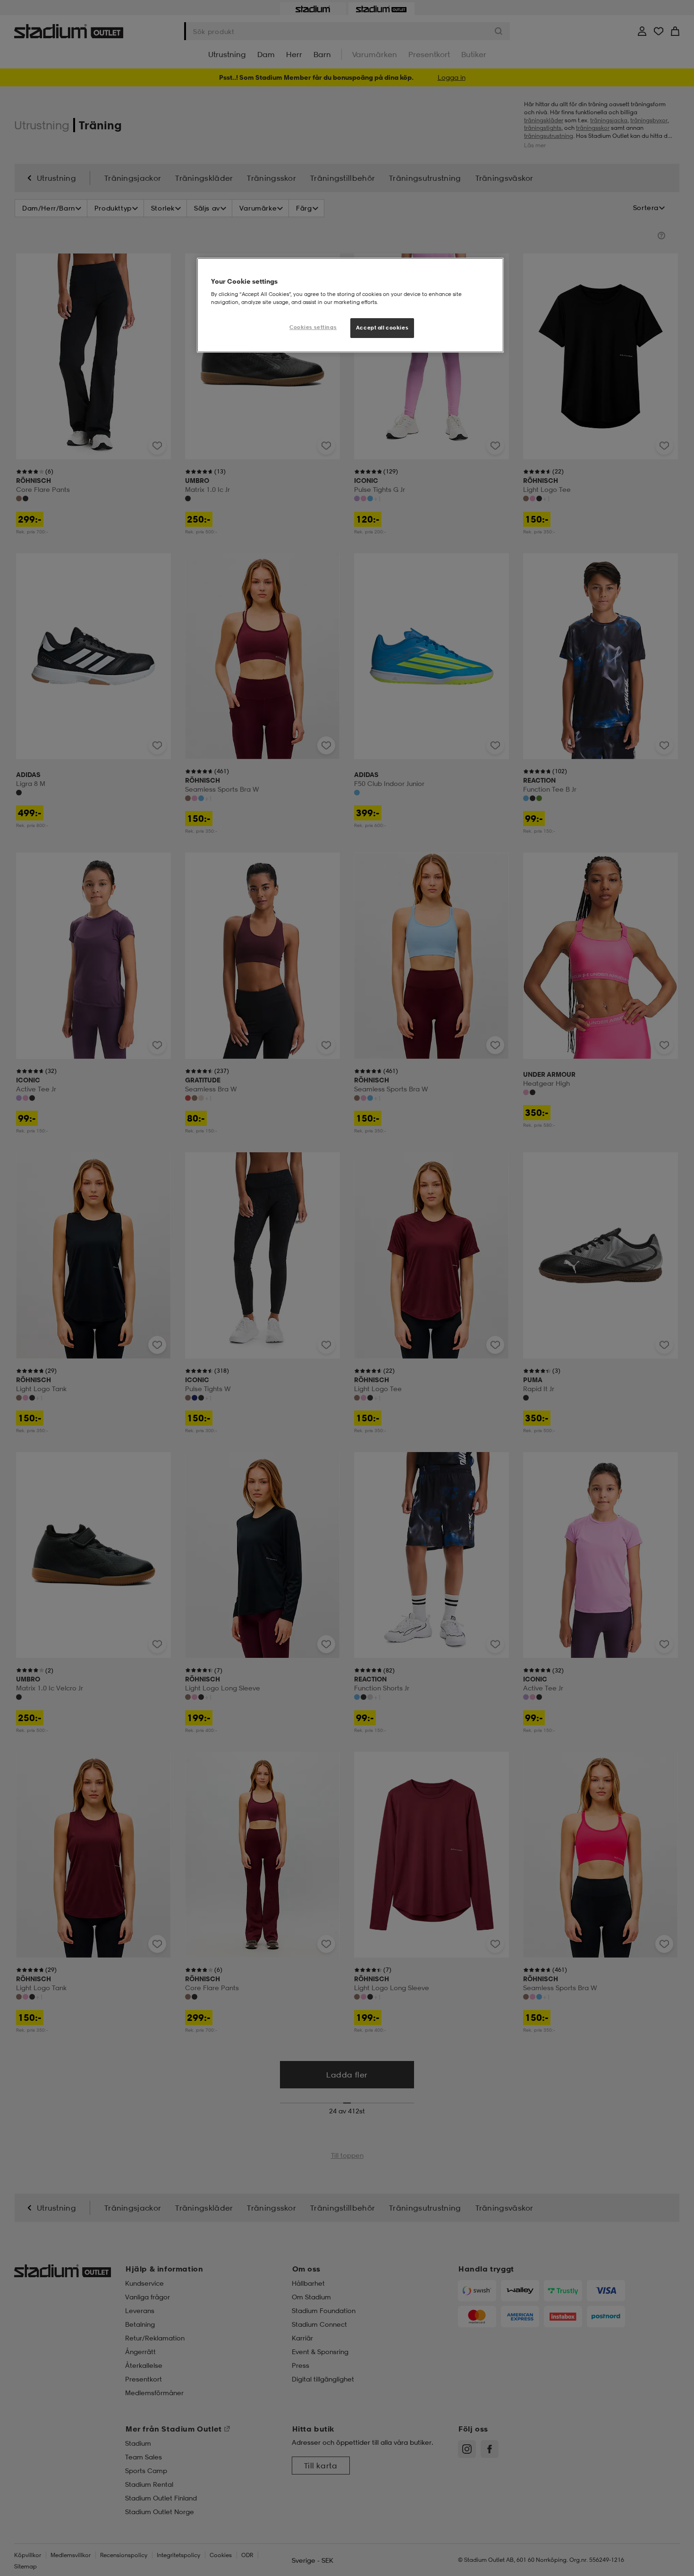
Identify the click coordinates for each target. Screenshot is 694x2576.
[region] (350, 305)
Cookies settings (313, 327)
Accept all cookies (382, 328)
